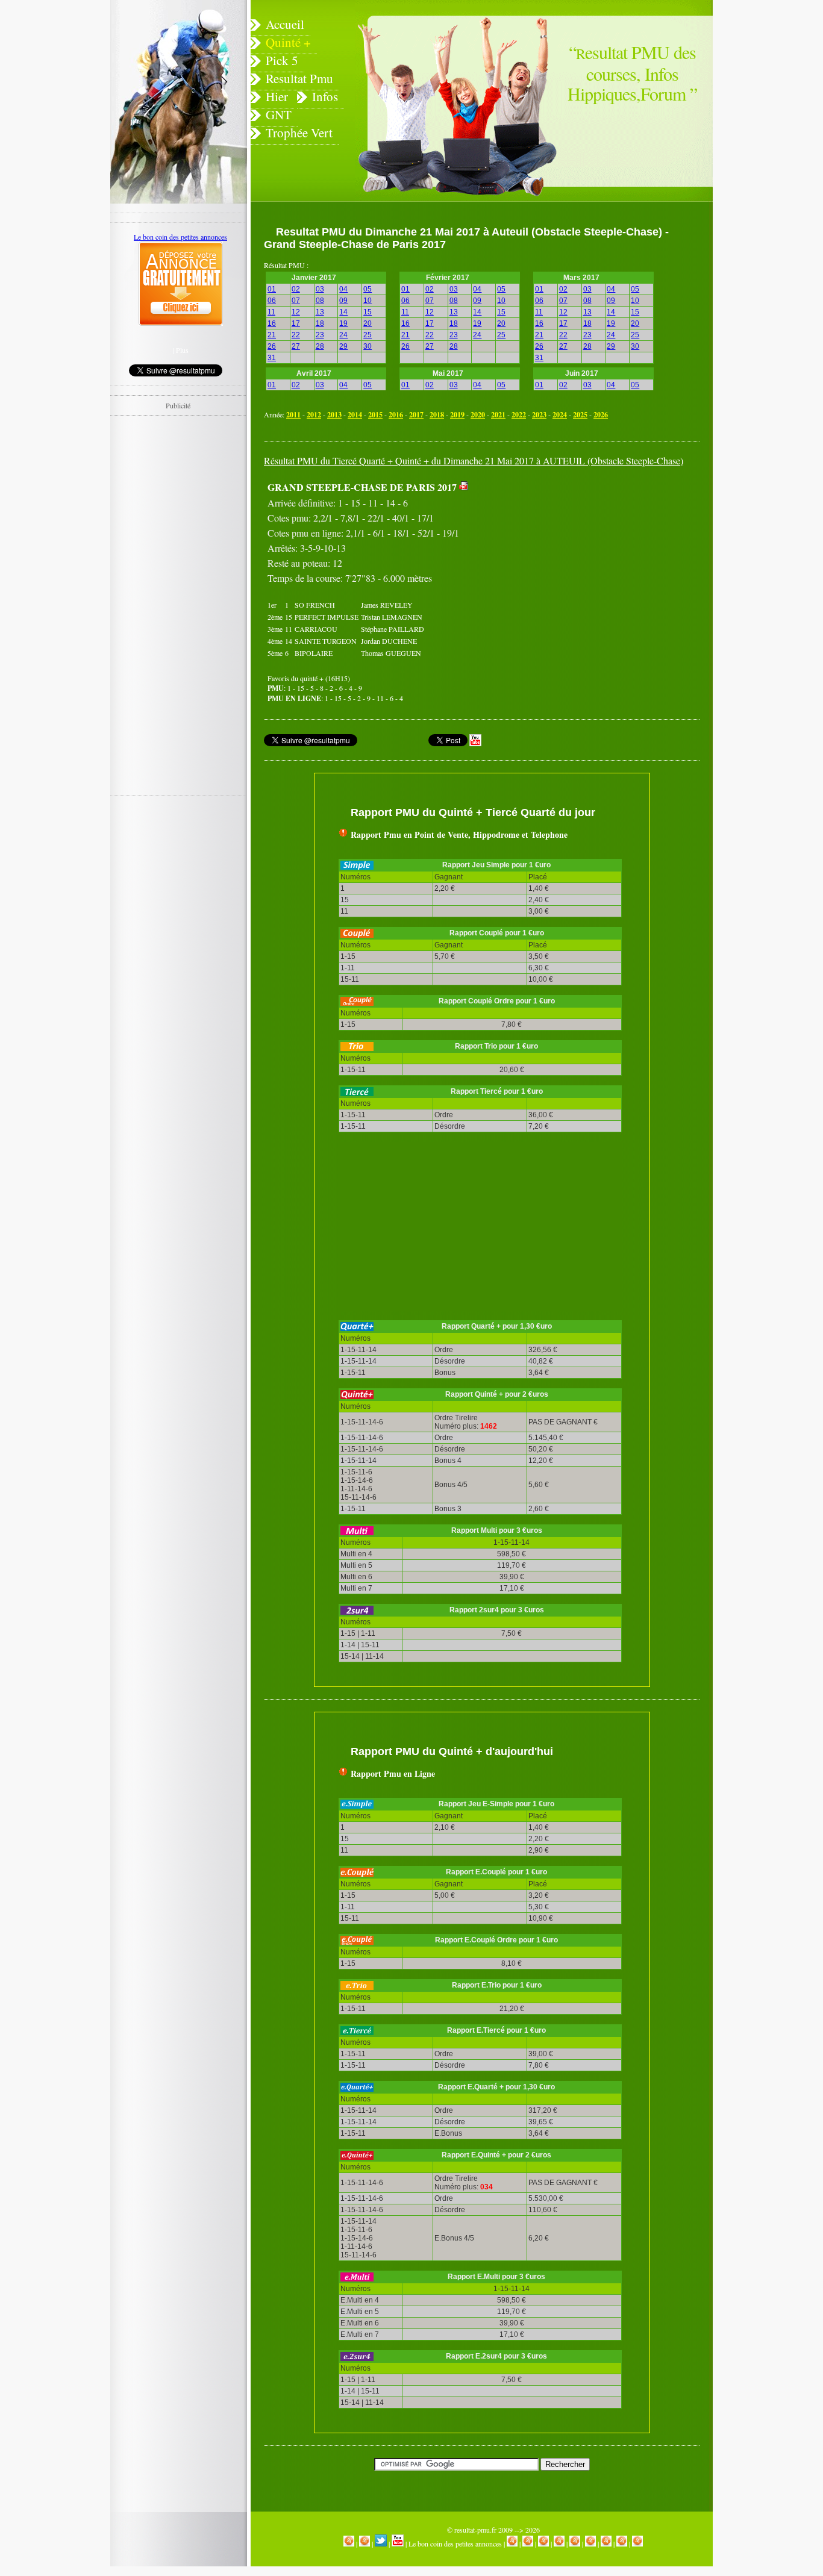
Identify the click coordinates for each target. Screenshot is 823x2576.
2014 (355, 415)
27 (296, 346)
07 (296, 301)
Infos (325, 96)
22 (296, 335)
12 (296, 312)
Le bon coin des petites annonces (455, 2543)
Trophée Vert (299, 133)
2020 (478, 415)
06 (272, 301)
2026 (601, 415)
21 (272, 335)
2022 (519, 415)
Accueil (285, 24)
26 (272, 346)
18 (320, 323)
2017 (416, 415)
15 (368, 312)
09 (343, 301)
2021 (498, 415)
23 (320, 335)
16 (272, 323)
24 (343, 335)
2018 (437, 415)
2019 (457, 415)
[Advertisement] (579, 563)
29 (343, 346)
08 (320, 301)
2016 (396, 415)
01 (272, 289)
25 (368, 335)
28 (320, 346)
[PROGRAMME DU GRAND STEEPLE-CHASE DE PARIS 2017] (464, 487)
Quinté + (288, 42)
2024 (560, 415)
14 (343, 312)
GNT (279, 114)
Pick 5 (282, 60)
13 (320, 312)
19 (343, 323)
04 (343, 289)
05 (368, 289)
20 (368, 323)
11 (271, 312)
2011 (293, 415)
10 (368, 301)
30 (368, 346)
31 (272, 358)
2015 (375, 415)
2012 (314, 415)
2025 (580, 415)
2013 (334, 415)
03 (320, 289)
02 (296, 289)
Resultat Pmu (299, 78)
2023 (539, 415)
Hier (277, 96)
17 (296, 323)
